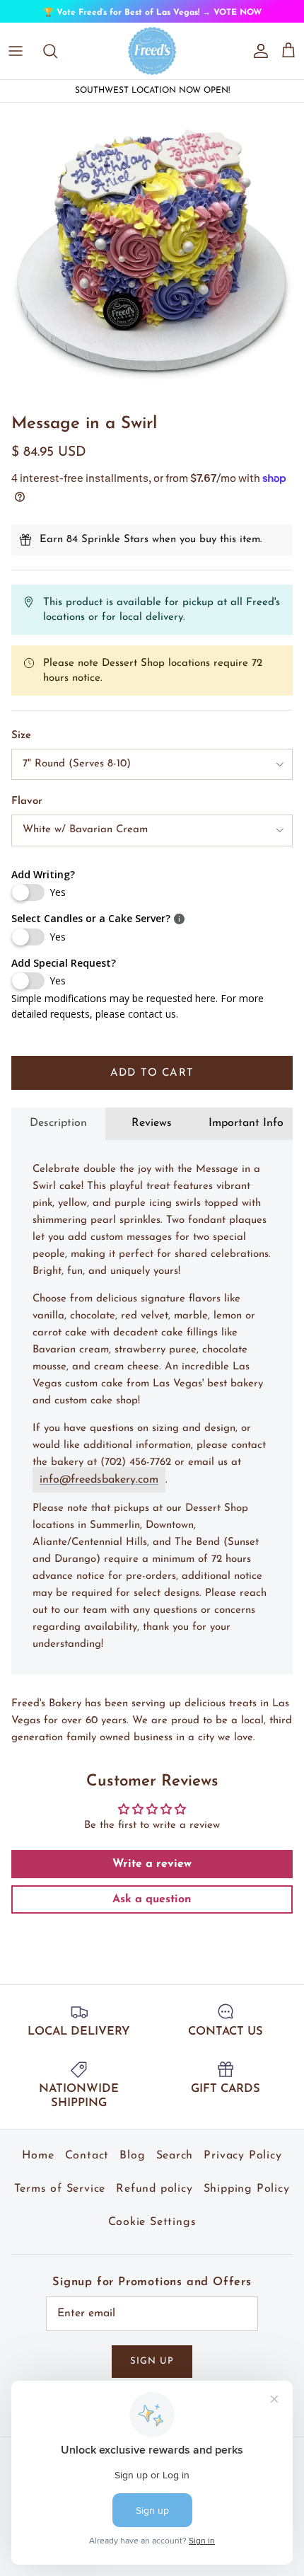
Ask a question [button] (152, 1909)
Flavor (27, 811)
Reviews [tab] (152, 1134)
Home (38, 2166)
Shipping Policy (247, 2199)
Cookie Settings (152, 2232)
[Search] (57, 61)
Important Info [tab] (246, 1134)
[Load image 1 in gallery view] (152, 265)
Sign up (152, 2372)
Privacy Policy (242, 2166)
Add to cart (152, 1083)
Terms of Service (60, 2199)
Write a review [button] (152, 1874)
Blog (132, 2166)
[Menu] (16, 61)
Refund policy (154, 2199)
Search (175, 2166)
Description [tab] (58, 1134)
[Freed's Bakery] (152, 61)
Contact (87, 2166)
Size (21, 746)
